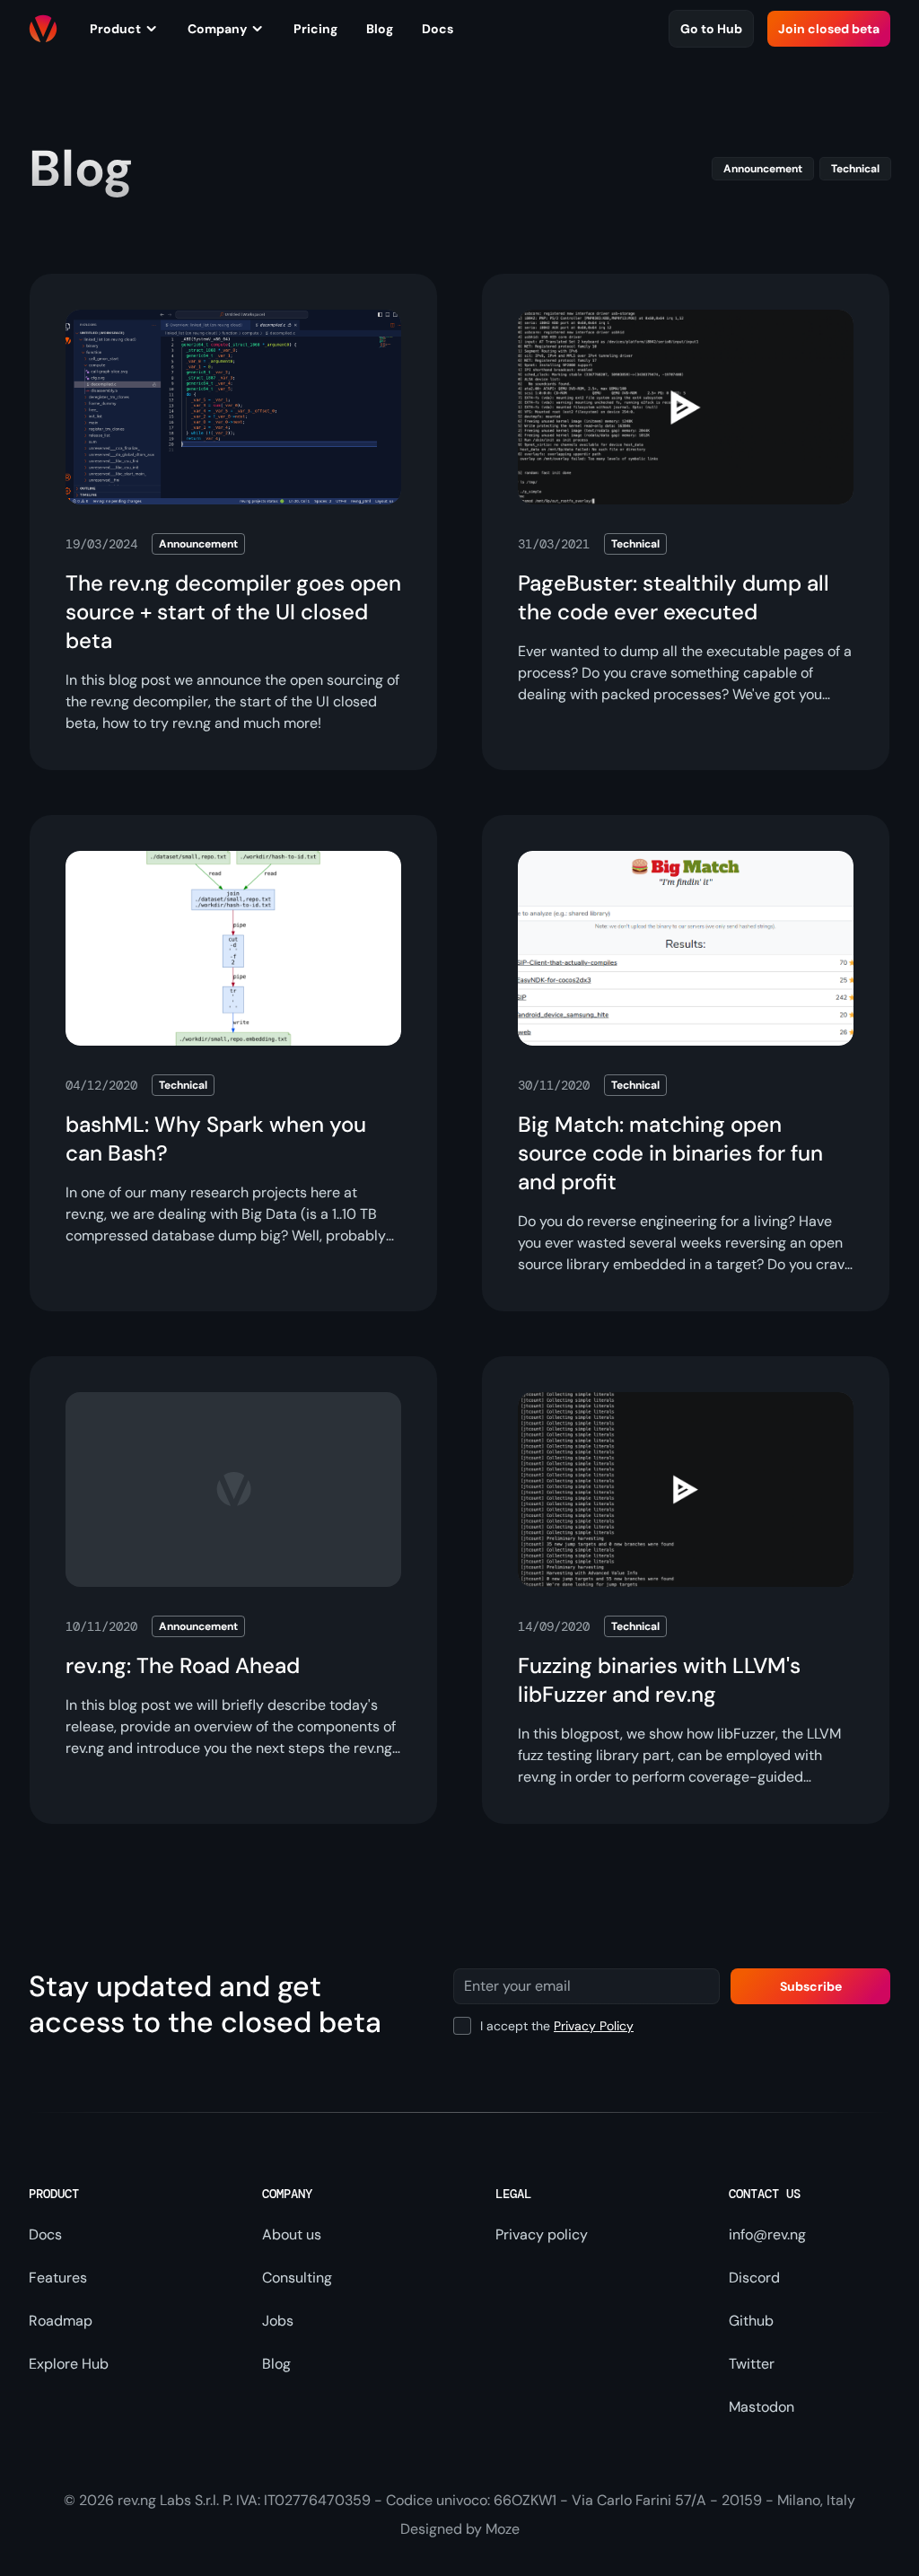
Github (751, 2321)
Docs (45, 2234)
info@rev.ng (767, 2234)
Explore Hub (69, 2364)
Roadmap (61, 2321)
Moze (503, 2529)
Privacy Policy (594, 2026)
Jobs (278, 2321)
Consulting (297, 2278)
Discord (754, 2278)
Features (58, 2278)
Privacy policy (542, 2234)
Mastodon (761, 2407)
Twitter (752, 2364)
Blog (276, 2364)
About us (292, 2234)
